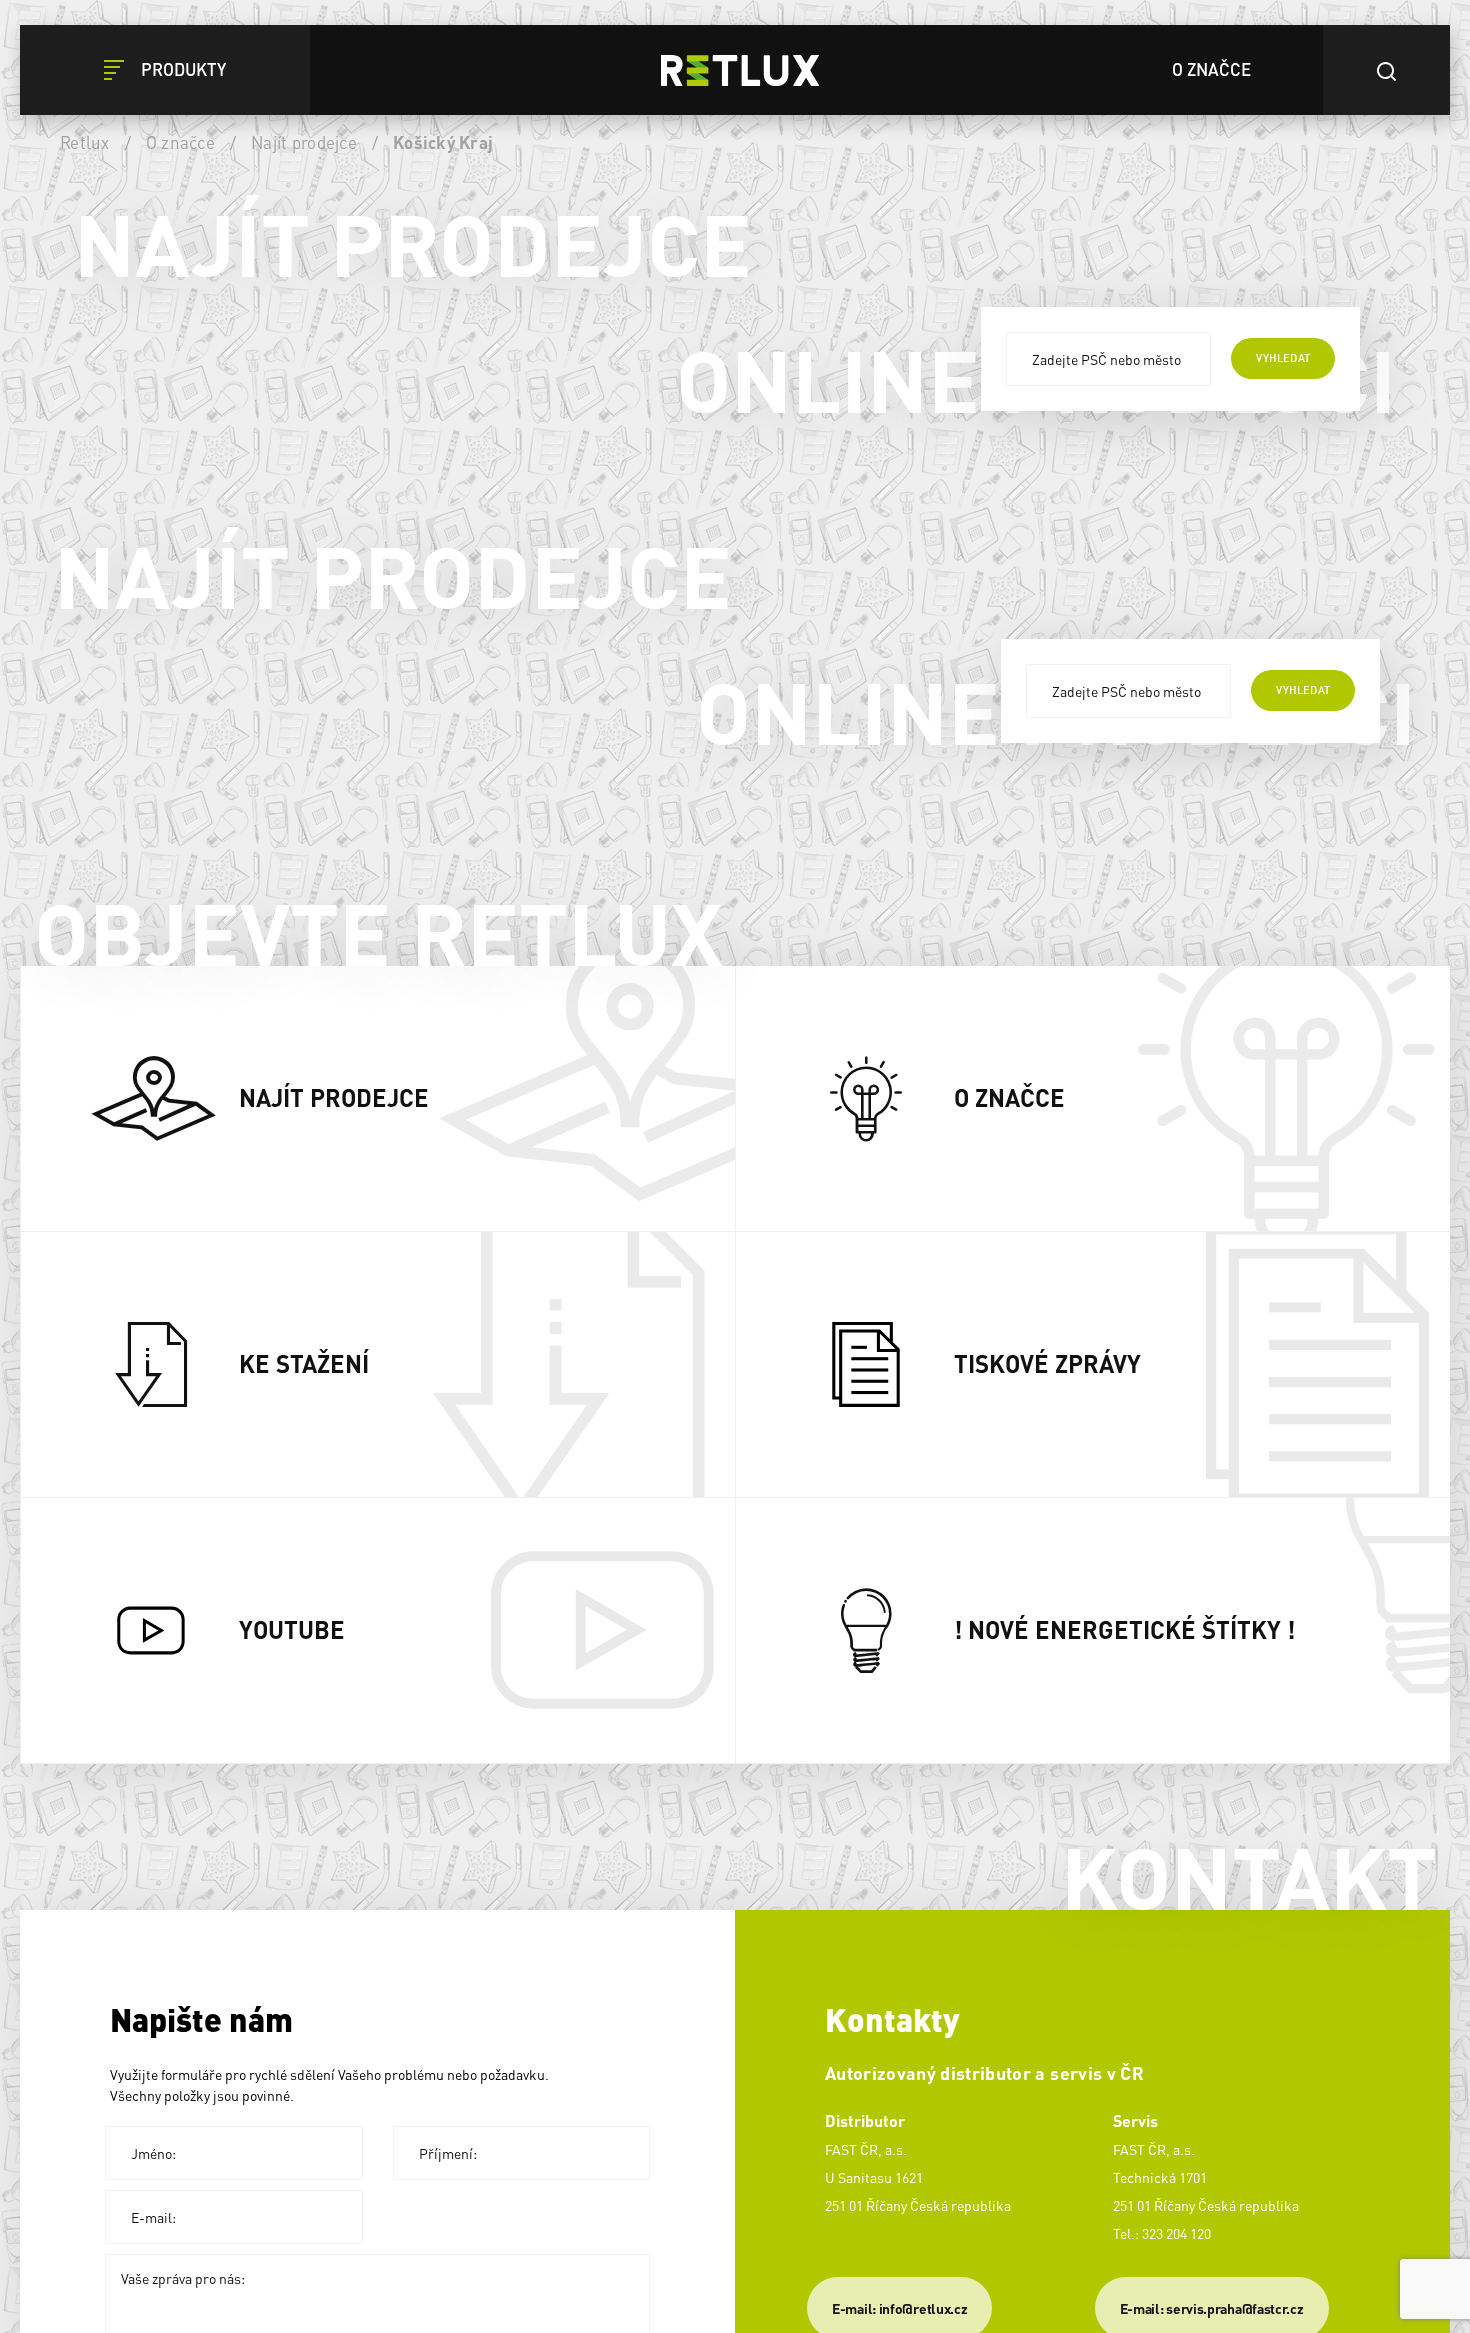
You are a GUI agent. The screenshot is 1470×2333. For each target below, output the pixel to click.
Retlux (85, 142)
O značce (180, 142)
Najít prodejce (304, 142)
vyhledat (1283, 358)
